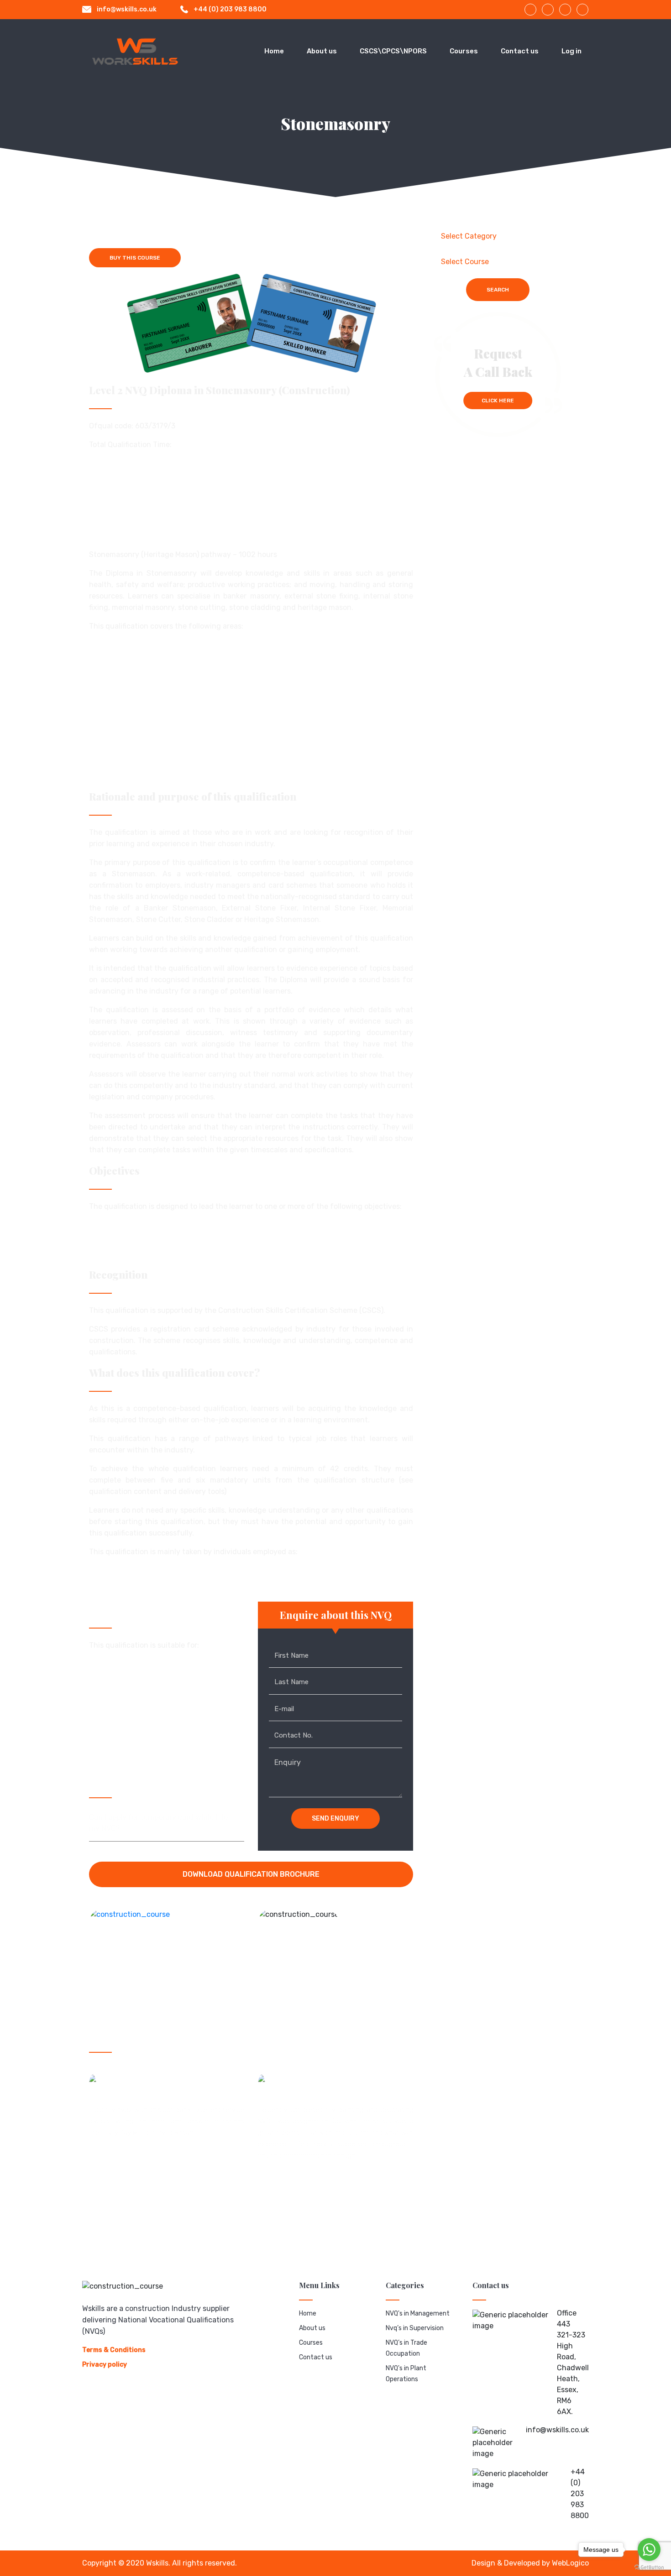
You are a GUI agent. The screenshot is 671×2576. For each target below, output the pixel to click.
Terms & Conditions (114, 2350)
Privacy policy (105, 2365)
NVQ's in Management (418, 2313)
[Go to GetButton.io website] (649, 2567)
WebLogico (570, 2563)
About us (322, 51)
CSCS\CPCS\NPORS (393, 51)
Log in (571, 51)
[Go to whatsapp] (649, 2550)
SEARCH (498, 290)
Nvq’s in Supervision (415, 2328)
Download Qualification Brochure (251, 1874)
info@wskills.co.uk (127, 9)
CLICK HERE (498, 401)
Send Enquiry (335, 1819)
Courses (464, 51)
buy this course (135, 258)
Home (274, 51)
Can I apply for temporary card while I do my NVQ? (158, 1823)
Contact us (520, 51)
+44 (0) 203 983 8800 (230, 9)
